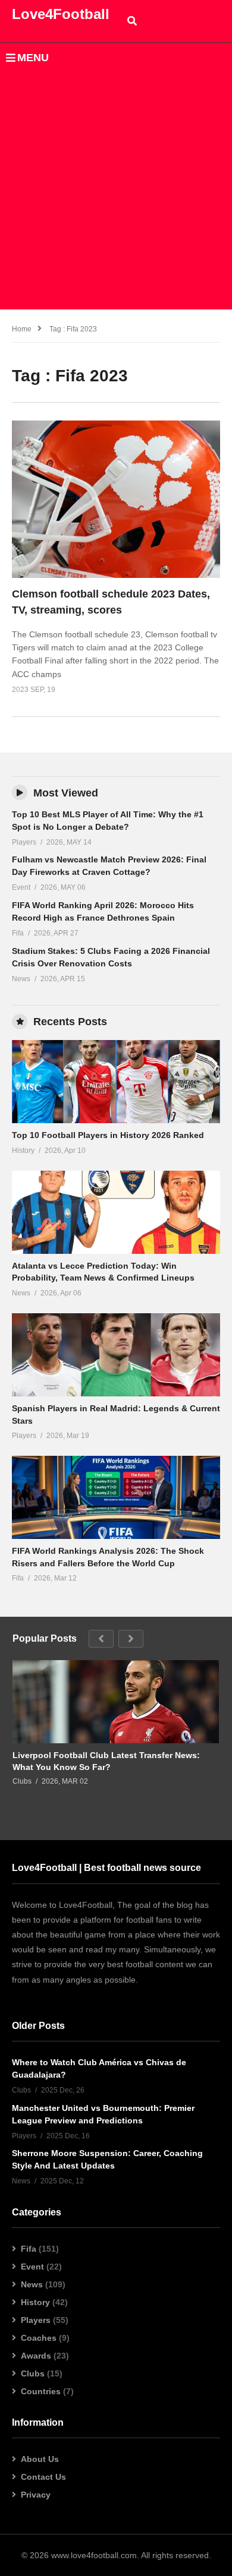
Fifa (29, 2249)
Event (32, 2267)
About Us (40, 2459)
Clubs (33, 2373)
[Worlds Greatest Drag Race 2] (116, 1082)
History (35, 2302)
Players (36, 2320)
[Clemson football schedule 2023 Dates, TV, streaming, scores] (116, 499)
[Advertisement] (116, 194)
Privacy (36, 2495)
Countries (41, 2391)
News (32, 2284)
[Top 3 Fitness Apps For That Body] (116, 1702)
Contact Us (43, 2477)
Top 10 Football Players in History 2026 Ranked (108, 1135)
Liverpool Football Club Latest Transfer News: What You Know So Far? (106, 1761)
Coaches (39, 2338)
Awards (36, 2356)
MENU (33, 58)
